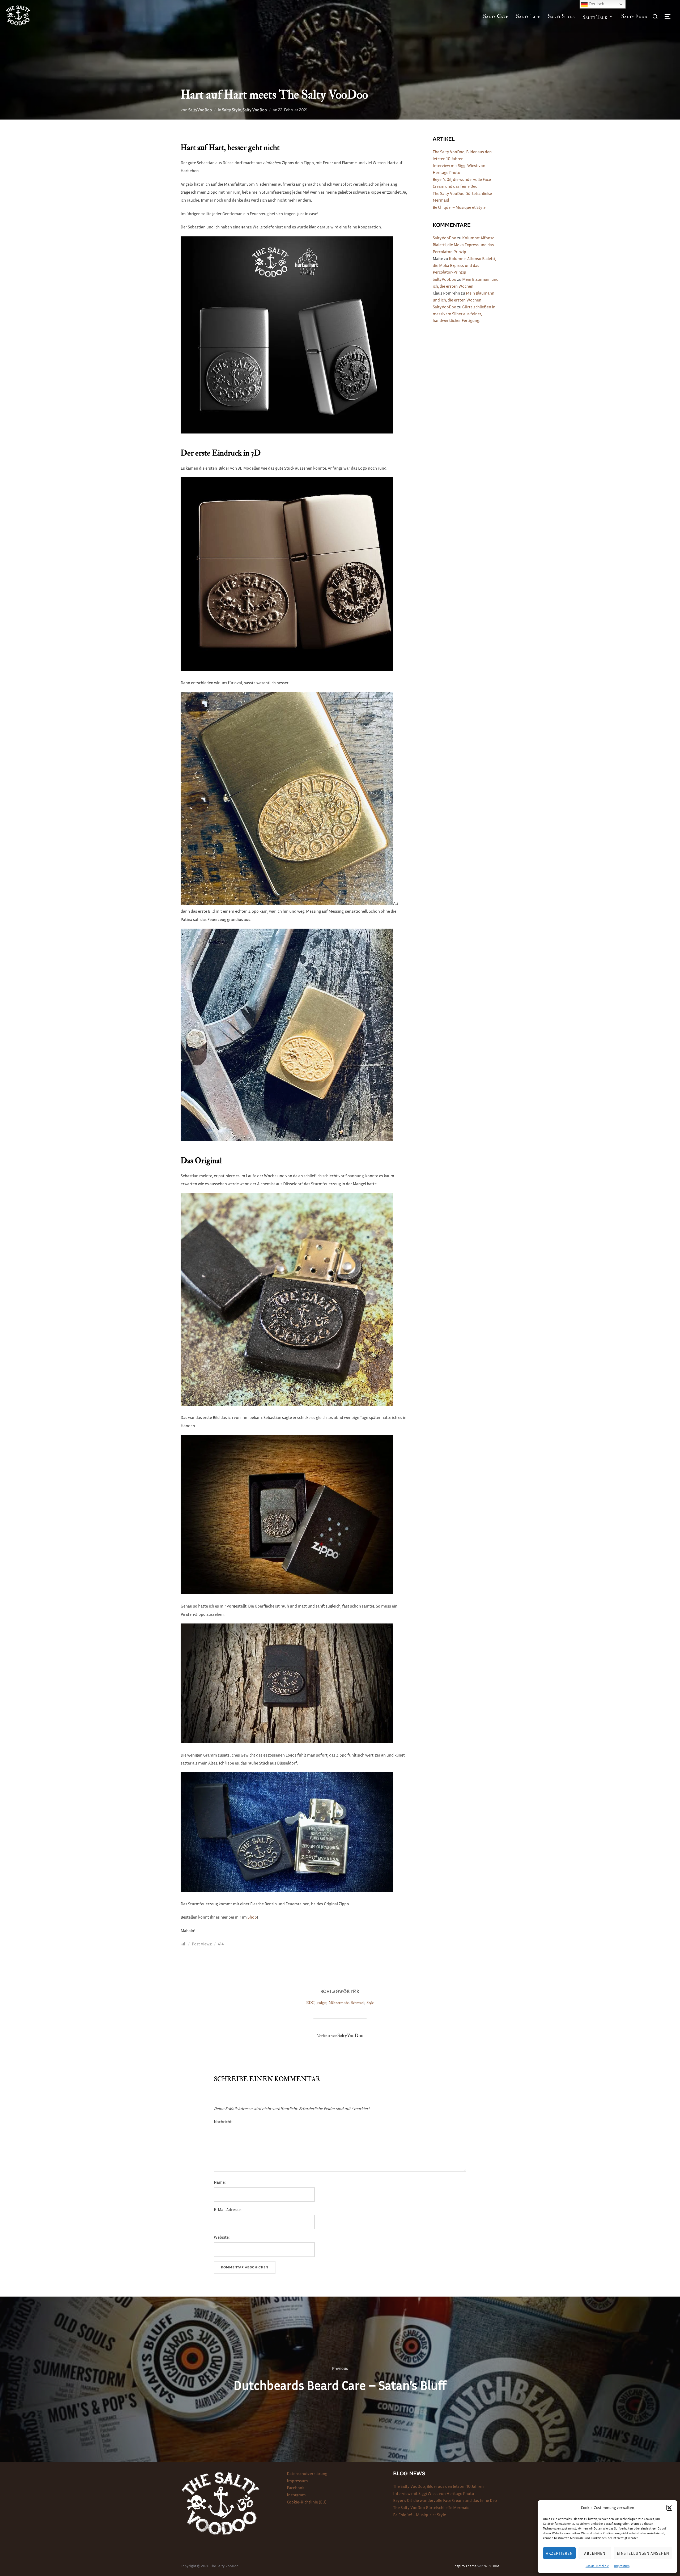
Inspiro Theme (465, 2566)
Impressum (622, 2566)
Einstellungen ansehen (643, 2553)
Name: (220, 2182)
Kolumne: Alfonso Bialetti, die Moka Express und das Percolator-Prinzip (464, 245)
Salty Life (528, 16)
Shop (252, 1917)
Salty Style (561, 16)
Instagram (296, 2495)
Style (370, 2003)
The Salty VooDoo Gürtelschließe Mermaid (431, 2507)
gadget (322, 2003)
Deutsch (596, 4)
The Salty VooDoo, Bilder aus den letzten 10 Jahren (438, 2486)
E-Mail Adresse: (228, 2209)
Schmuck (358, 2003)
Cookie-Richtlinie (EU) (307, 2502)
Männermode (339, 2003)
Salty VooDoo (255, 110)
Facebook (296, 2488)
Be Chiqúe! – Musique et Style (459, 207)
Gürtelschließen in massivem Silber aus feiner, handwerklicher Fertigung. (464, 314)
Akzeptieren (559, 2553)
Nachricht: (223, 2122)
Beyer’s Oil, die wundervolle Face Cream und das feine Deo (445, 2500)
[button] (669, 2508)
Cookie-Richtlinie (597, 2566)
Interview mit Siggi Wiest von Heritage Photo (434, 2493)
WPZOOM (492, 2566)
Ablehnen (595, 2553)
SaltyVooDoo (200, 110)
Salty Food (634, 16)
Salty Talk (595, 17)
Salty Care (496, 16)
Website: (222, 2237)
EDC (310, 2003)
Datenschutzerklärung (307, 2473)
